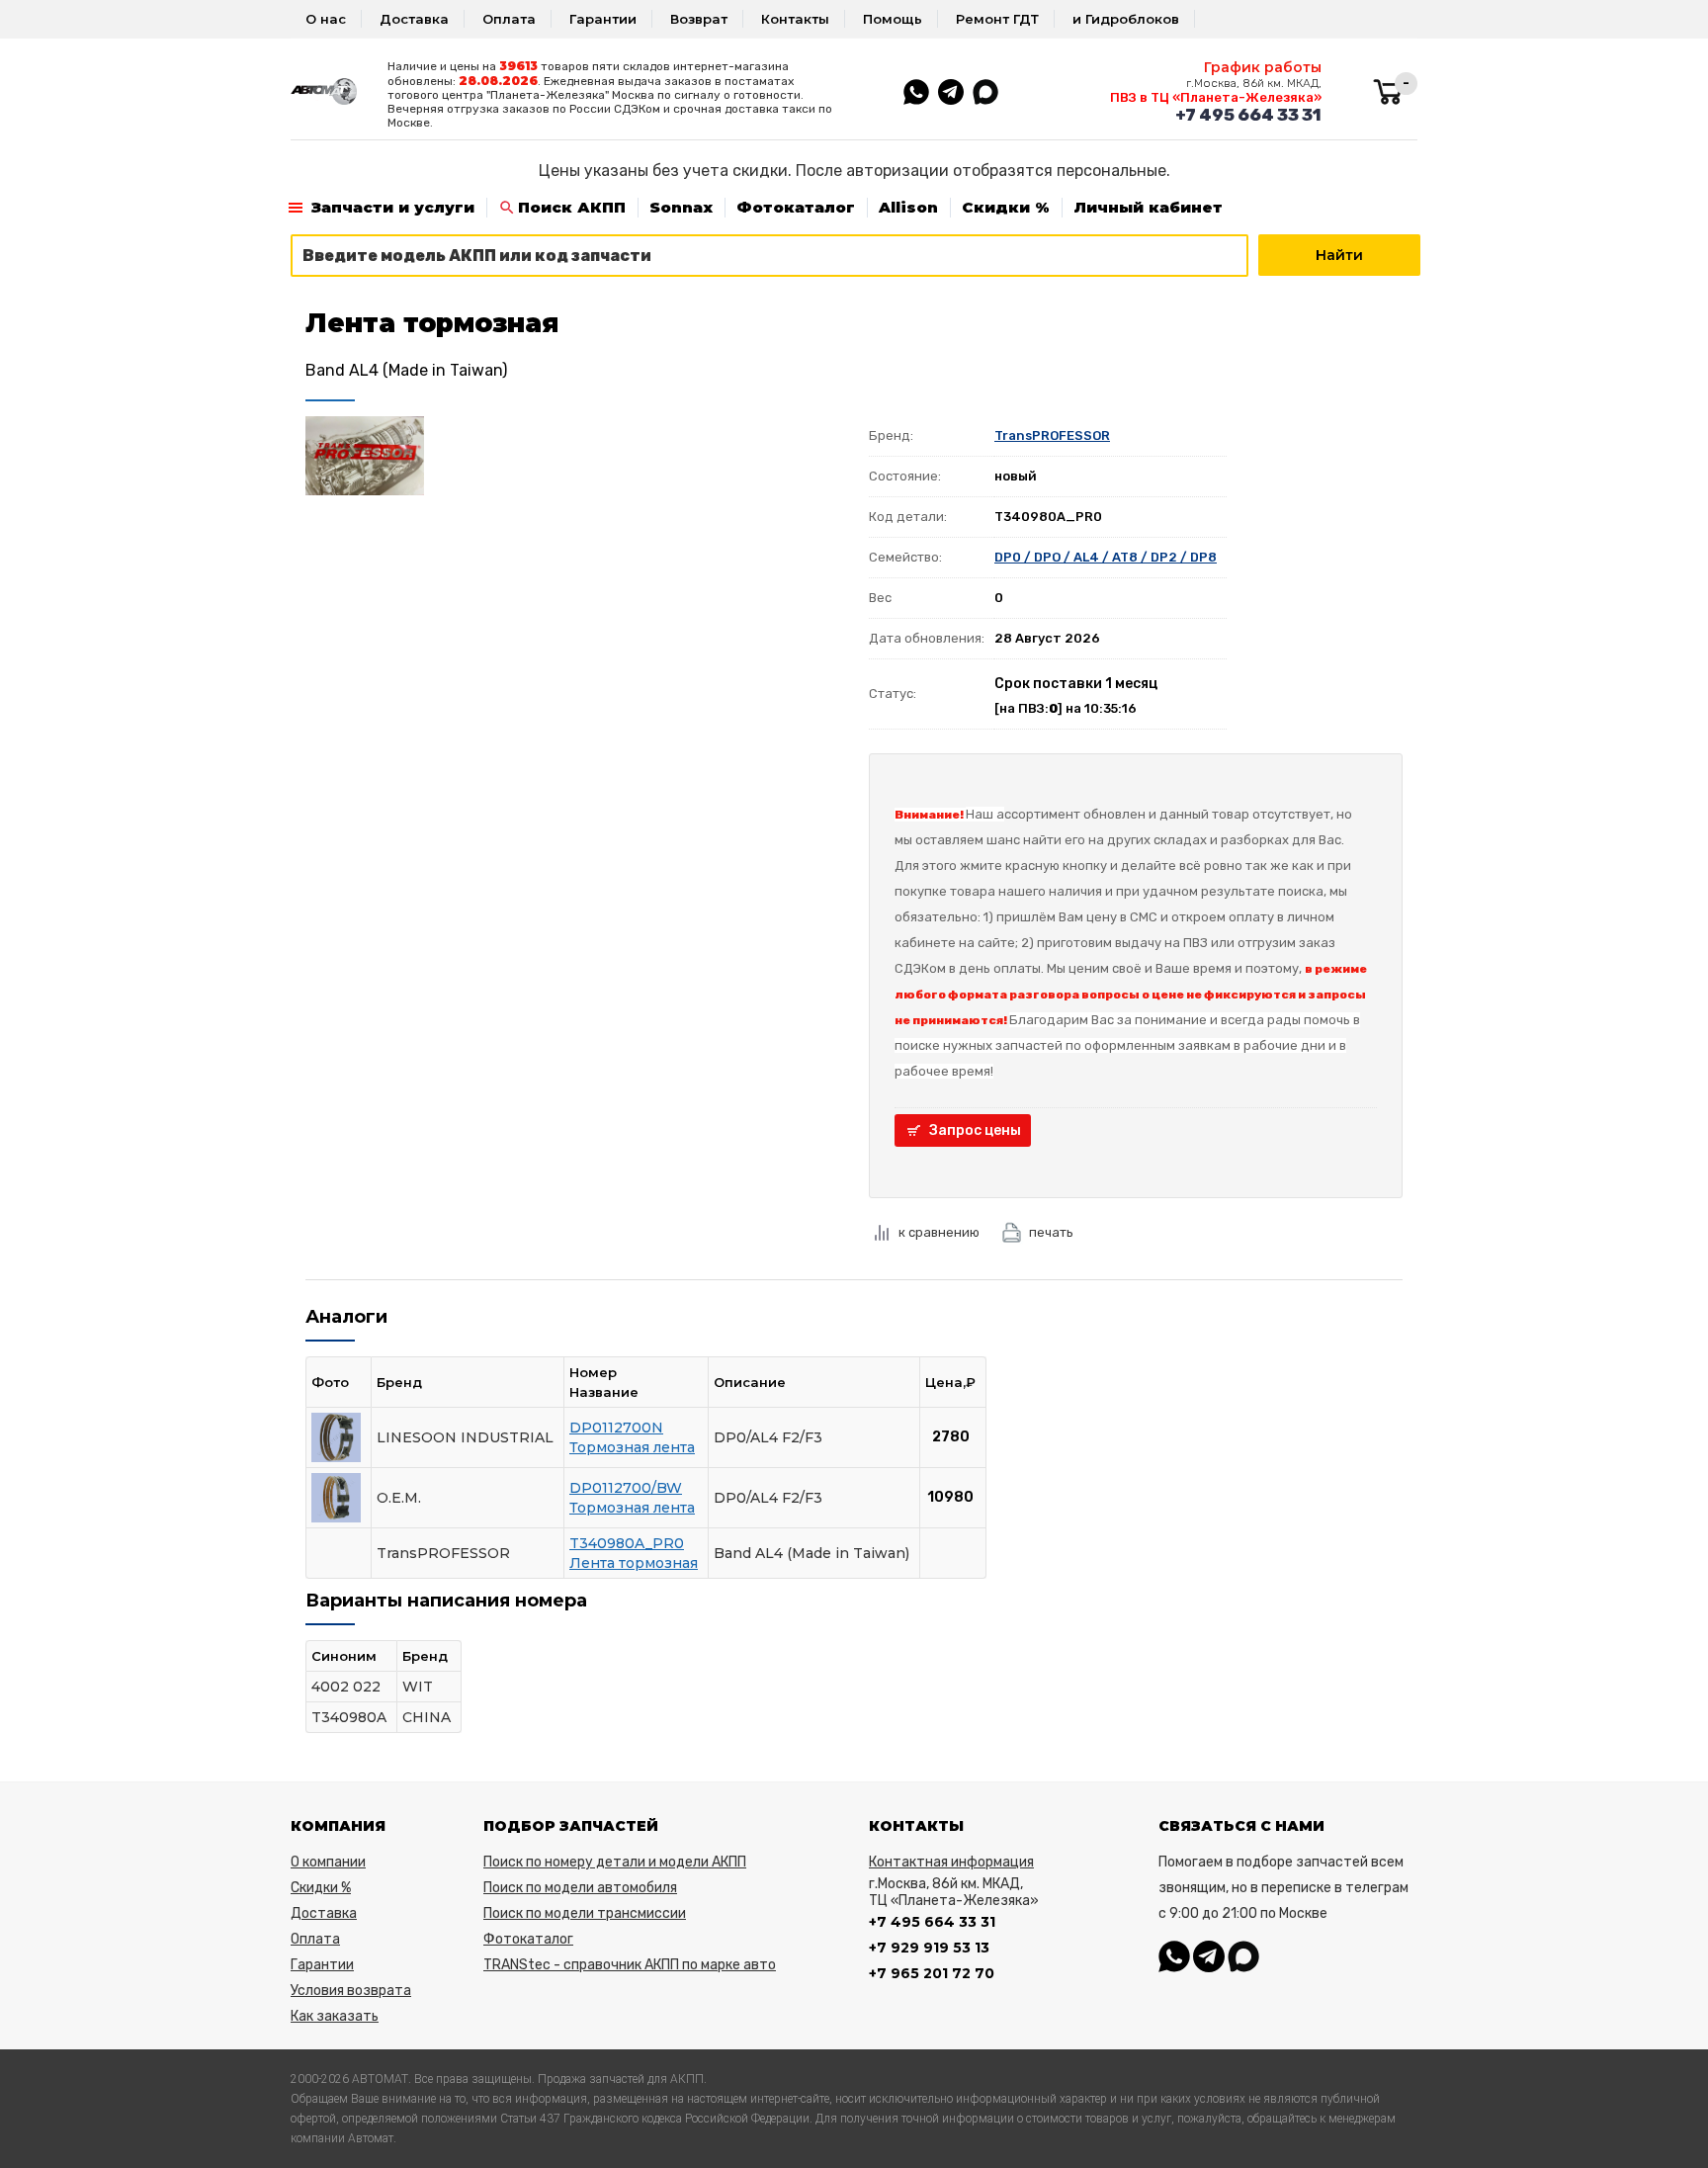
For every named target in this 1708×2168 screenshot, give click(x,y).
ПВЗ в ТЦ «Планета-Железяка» (1216, 97)
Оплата (509, 19)
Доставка (414, 19)
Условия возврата (351, 1991)
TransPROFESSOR (1052, 435)
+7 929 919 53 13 (929, 1948)
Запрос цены (975, 1130)
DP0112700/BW (626, 1488)
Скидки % (1006, 207)
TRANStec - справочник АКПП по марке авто (630, 1965)
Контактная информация (951, 1862)
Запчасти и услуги (393, 207)
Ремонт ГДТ (997, 19)
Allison (908, 207)
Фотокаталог (796, 207)
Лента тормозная (634, 1563)
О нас (326, 19)
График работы (1263, 67)
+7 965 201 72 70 (932, 1973)
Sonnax (681, 207)
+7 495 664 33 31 (1248, 115)
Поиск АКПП (572, 207)
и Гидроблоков (1126, 19)
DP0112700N (616, 1428)
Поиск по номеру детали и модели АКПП (615, 1862)
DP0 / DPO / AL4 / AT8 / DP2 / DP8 (1106, 557)
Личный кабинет (1148, 207)
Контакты (795, 19)
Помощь (893, 19)
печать (1051, 1232)
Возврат (699, 19)
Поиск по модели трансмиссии (585, 1913)
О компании (328, 1862)
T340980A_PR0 (627, 1543)
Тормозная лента (632, 1447)
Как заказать (335, 2016)
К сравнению (939, 1232)
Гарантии (603, 19)
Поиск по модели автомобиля (580, 1888)
